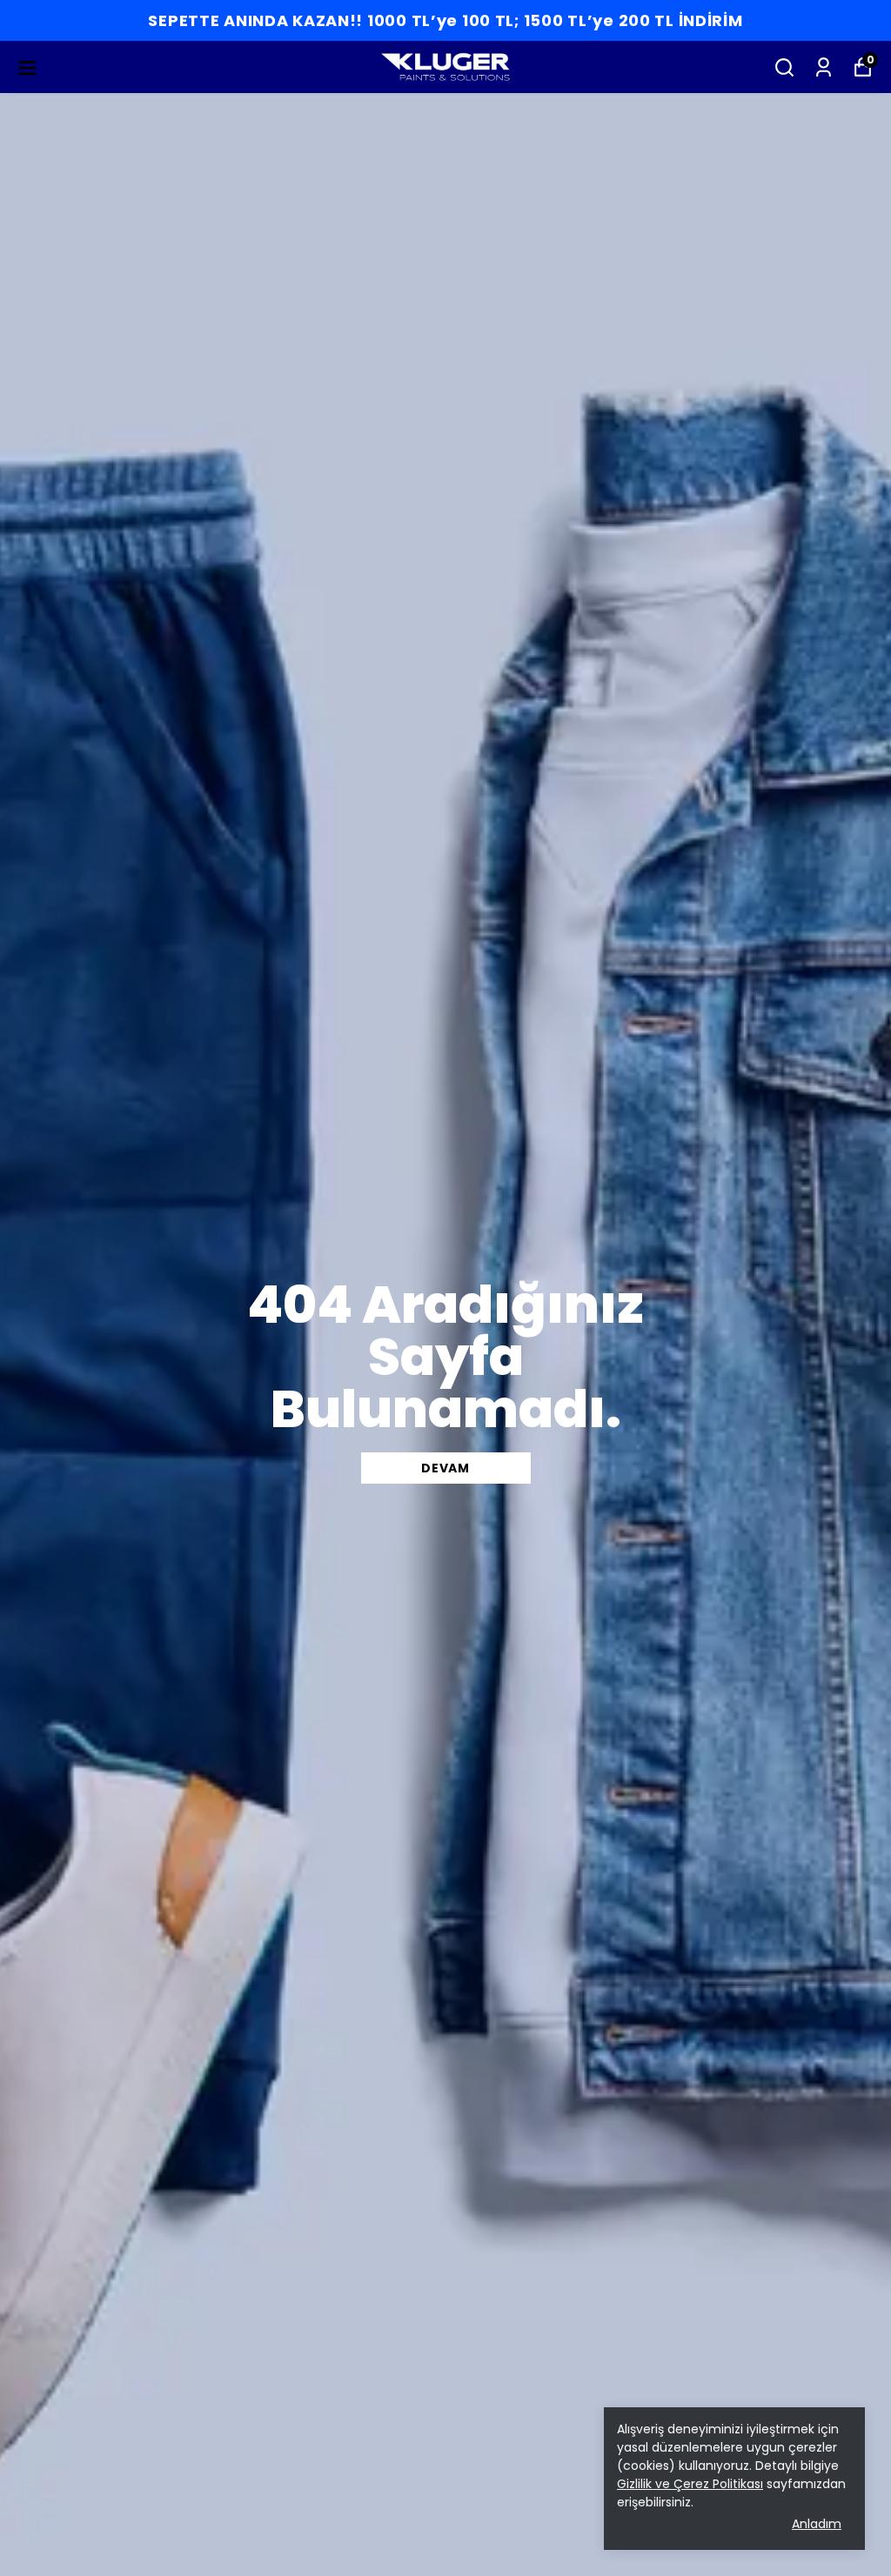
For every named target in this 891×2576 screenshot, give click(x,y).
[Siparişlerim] (824, 67)
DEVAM (445, 1468)
